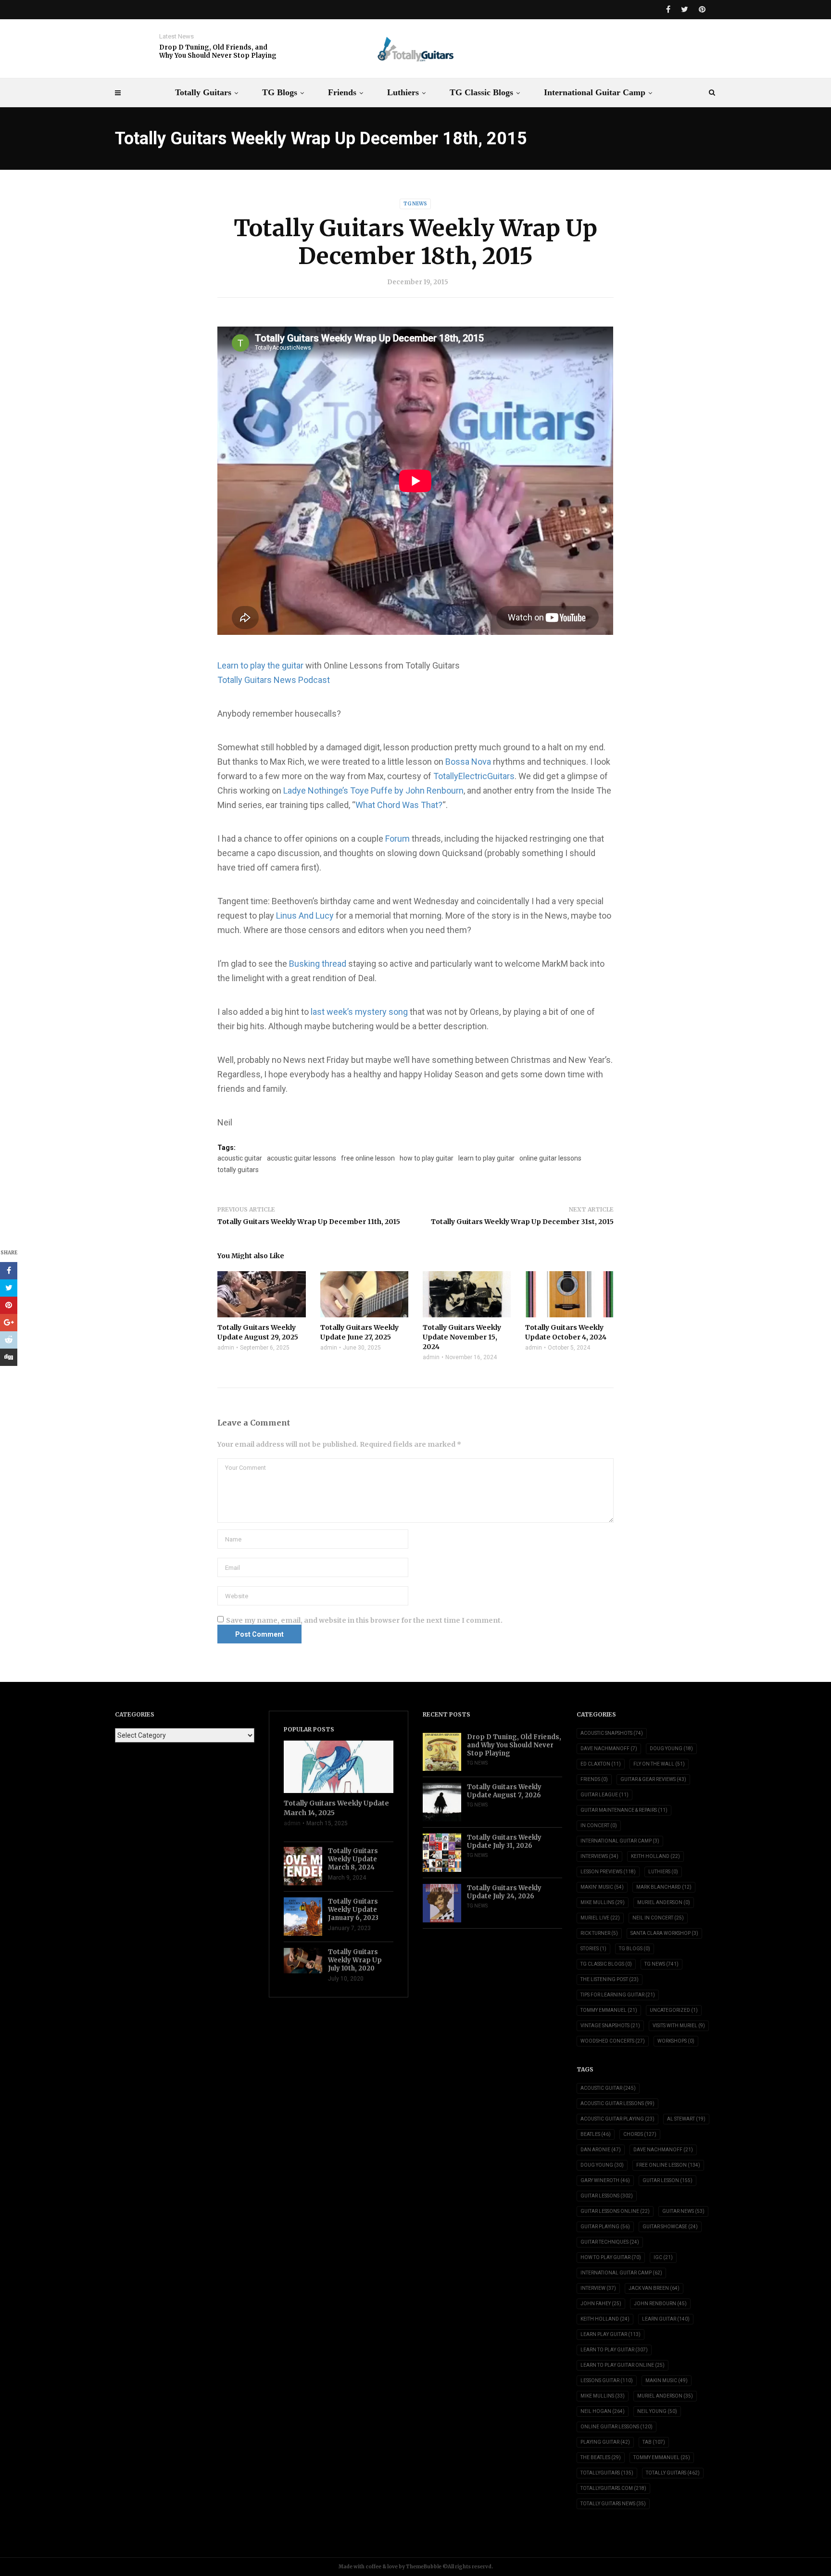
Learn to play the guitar (260, 665)
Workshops (676, 2041)
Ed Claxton (601, 1764)
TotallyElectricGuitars (474, 776)
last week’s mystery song (359, 1012)
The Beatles (601, 2457)
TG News (415, 204)
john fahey (601, 2304)
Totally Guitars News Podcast (274, 680)
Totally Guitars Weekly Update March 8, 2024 (353, 1859)
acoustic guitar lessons (302, 1158)
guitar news (683, 2211)
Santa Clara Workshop (664, 1933)
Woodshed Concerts (613, 2041)
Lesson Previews (608, 1872)
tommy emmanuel (662, 2457)
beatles (596, 2134)
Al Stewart (686, 2119)
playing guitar (605, 2442)
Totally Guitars (203, 92)
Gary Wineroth (605, 2180)
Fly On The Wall (659, 1764)
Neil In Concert (658, 1918)
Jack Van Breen (654, 2288)
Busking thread (318, 964)
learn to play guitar (486, 1158)
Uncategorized (674, 2010)
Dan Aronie (601, 2150)
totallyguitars (607, 2473)
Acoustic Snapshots (612, 1733)
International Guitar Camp (595, 92)
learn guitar (666, 2319)
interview (598, 2288)
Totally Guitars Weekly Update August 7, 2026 (504, 1791)
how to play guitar (427, 1158)
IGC (663, 2257)
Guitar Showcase (670, 2227)
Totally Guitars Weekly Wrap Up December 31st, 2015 (522, 1222)
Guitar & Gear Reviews (653, 1779)
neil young (657, 2411)
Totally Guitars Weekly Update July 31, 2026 (504, 1842)
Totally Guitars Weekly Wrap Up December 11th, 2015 (309, 1222)
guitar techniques (610, 2242)
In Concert (599, 1825)
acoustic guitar (240, 1158)
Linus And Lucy (305, 915)
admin (226, 1348)
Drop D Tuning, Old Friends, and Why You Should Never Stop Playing (218, 51)
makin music (667, 2380)
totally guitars (238, 1170)
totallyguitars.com (613, 2488)
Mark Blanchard (664, 1887)
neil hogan (603, 2411)
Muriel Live (600, 1918)
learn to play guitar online (623, 2365)
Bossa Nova (468, 762)
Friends (342, 92)
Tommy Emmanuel (609, 2010)
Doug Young (671, 1749)
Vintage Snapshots (610, 2026)
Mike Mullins (603, 1902)
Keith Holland (655, 1856)
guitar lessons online (615, 2211)
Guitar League (604, 1795)
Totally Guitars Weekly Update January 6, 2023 (353, 1910)
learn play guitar (611, 2334)
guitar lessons (607, 2196)
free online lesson (368, 1158)
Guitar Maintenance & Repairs (624, 1810)
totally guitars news (613, 2504)
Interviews (599, 1856)
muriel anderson (665, 2396)
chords (640, 2134)
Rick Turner (599, 1933)
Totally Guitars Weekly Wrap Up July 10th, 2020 (355, 1960)
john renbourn (660, 2304)
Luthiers (403, 92)
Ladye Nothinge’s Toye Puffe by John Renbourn (373, 790)
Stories (593, 1949)
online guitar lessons (550, 1158)
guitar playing (605, 2227)
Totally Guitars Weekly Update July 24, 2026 (504, 1892)
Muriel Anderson (664, 1902)
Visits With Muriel (679, 2026)
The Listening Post (610, 1979)
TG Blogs (280, 92)
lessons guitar (607, 2380)
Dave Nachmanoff (609, 1749)
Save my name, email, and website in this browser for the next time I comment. (364, 1620)
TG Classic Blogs (481, 92)
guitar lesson (667, 2180)
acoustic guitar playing (617, 2119)
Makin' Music (602, 1887)
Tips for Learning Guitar (618, 1995)
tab (654, 2442)
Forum (398, 839)
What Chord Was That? (399, 805)
